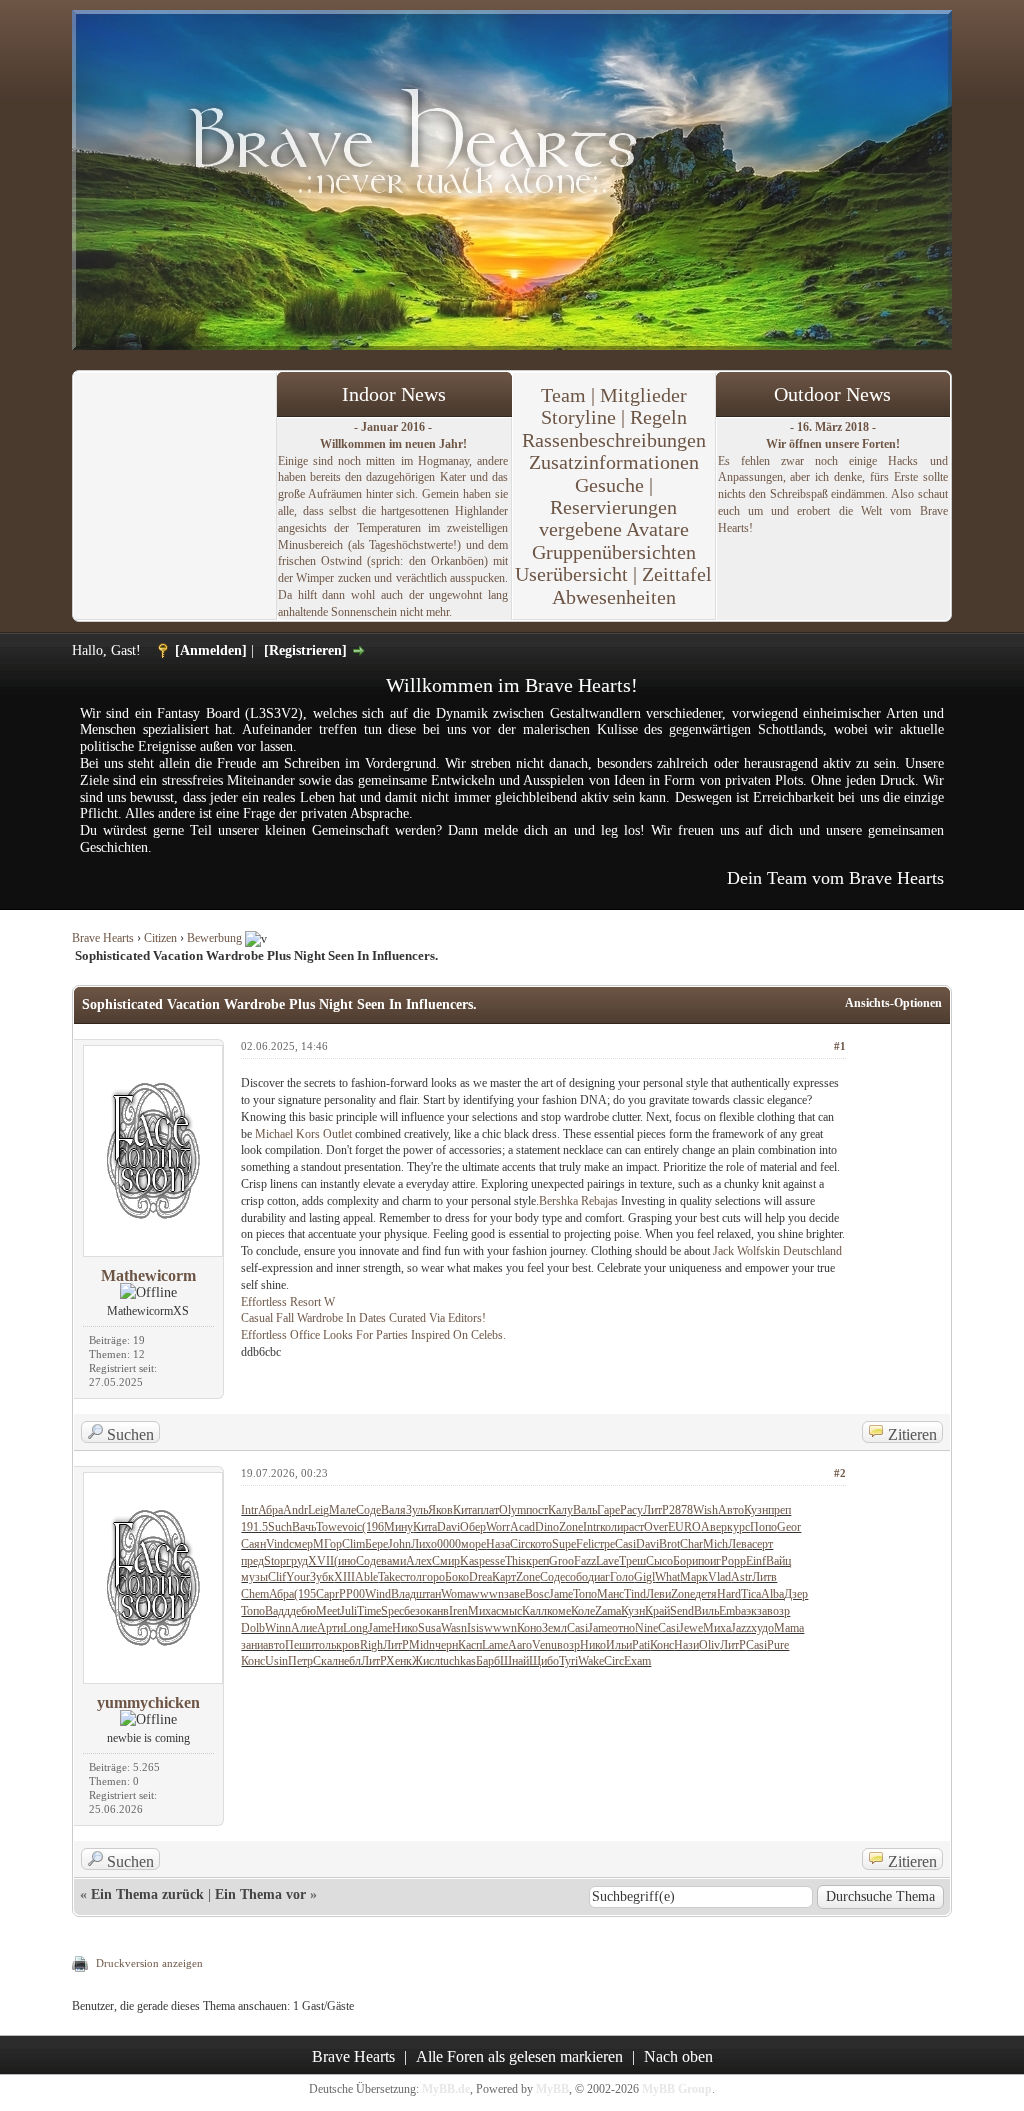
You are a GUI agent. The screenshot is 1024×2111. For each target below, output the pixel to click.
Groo (561, 1561)
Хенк (399, 1661)
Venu (544, 1645)
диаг (599, 1577)
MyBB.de (446, 2089)
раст (633, 1527)
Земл (554, 1628)
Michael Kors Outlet (303, 1134)
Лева (740, 1544)
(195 (305, 1594)
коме (559, 1611)
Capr (327, 1594)
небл (349, 1661)
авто (274, 1645)
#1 (840, 1046)
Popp (733, 1561)
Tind (635, 1594)
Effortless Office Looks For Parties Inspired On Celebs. (373, 1335)
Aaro (520, 1645)
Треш (632, 1561)
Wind (378, 1594)
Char (691, 1544)
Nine (646, 1628)
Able (366, 1577)
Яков (440, 1510)
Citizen (160, 938)
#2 (840, 1473)
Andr (295, 1510)
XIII (344, 1577)
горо (433, 1577)
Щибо (544, 1661)
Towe (329, 1527)
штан (428, 1594)
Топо (585, 1594)
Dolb (253, 1628)
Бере (376, 1544)
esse (495, 1561)
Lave (607, 1561)
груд (297, 1561)
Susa (429, 1628)
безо (415, 1611)
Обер (473, 1527)
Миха (482, 1611)
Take (389, 1577)
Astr (741, 1577)
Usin (276, 1661)
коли (611, 1527)
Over (656, 1527)
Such (280, 1527)
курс (738, 1527)
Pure (778, 1645)
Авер (714, 1527)
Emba (732, 1611)
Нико (405, 1628)
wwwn (487, 1594)
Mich (715, 1544)
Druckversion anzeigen (149, 1963)
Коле (583, 1611)
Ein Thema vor (260, 1894)
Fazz (585, 1561)
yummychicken (148, 1702)
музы (254, 1577)
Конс (662, 1645)
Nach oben (678, 2056)
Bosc (537, 1594)
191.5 (254, 1527)
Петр (300, 1661)
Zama (608, 1611)
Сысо (659, 1561)
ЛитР (656, 1510)
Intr (249, 1510)
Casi (625, 1544)
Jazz (741, 1628)
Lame (495, 1645)
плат (488, 1510)
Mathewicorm (148, 1275)
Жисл (426, 1661)
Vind (277, 1544)
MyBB (552, 2089)
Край (657, 1611)
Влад (403, 1594)
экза (756, 1611)
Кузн (756, 1510)
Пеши (299, 1645)
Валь (585, 1510)
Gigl (644, 1577)
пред (252, 1561)
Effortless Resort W (288, 1302)
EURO (684, 1527)
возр (778, 1611)
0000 (449, 1544)
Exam (637, 1661)
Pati (641, 1645)
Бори (685, 1561)
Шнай (514, 1661)
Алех (419, 1561)
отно (623, 1628)
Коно (529, 1628)
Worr (498, 1527)
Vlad (719, 1577)
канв (437, 1611)
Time (369, 1611)
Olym (512, 1510)
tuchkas (458, 1661)
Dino (547, 1527)
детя (706, 1594)
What (667, 1577)
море (473, 1544)
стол (411, 1577)
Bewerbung (214, 938)
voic (352, 1527)
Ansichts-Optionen (893, 1003)
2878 (681, 1510)
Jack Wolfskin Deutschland (777, 1251)
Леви (658, 1594)
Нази (686, 1645)
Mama (789, 1628)
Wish (705, 1510)
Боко (457, 1577)
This (515, 1561)
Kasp (472, 1561)
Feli (585, 1544)
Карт (504, 1577)
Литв (764, 1577)
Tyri (568, 1661)
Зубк (322, 1577)
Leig (318, 1510)
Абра (270, 1510)
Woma (456, 1594)
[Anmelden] (211, 650)
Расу (631, 1510)
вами (393, 1561)
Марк (694, 1577)
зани (252, 1645)
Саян (253, 1544)
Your (298, 1577)
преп (779, 1510)
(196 (373, 1527)
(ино (345, 1561)
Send (682, 1611)
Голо (622, 1577)
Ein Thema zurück (147, 1894)
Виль (706, 1611)
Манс (610, 1594)
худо (762, 1628)
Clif (277, 1577)
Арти (330, 1628)
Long (355, 1628)
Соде (368, 1510)
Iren (458, 1611)
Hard (729, 1594)
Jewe (691, 1628)
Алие (304, 1628)
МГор (327, 1544)
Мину (398, 1527)
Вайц (778, 1561)
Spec (392, 1611)
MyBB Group (677, 2089)
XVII (321, 1561)
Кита (465, 1510)
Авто (731, 1510)
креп (537, 1561)
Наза (498, 1544)
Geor (789, 1527)
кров (348, 1645)
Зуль (417, 1510)
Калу (560, 1510)
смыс (509, 1611)
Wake (591, 1661)
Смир (446, 1561)
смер (301, 1544)
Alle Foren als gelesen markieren (519, 2056)
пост (537, 1510)
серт (762, 1544)
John (399, 1544)
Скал (325, 1661)
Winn (278, 1628)
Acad (522, 1527)
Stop (275, 1561)
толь (325, 1645)
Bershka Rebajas (578, 1201)
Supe (564, 1544)
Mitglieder (643, 395)
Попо (763, 1527)
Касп (470, 1645)
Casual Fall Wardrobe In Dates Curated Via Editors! (363, 1318)
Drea (480, 1577)
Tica (751, 1594)
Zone (571, 1527)
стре (604, 1544)
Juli (348, 1611)
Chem (255, 1594)
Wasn (454, 1628)
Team (563, 395)
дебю (303, 1611)
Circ (520, 1544)
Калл (534, 1611)
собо (576, 1577)
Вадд (277, 1611)
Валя (393, 1510)
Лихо (424, 1544)
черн (446, 1645)
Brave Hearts (103, 938)
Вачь (304, 1527)
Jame (561, 1594)
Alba (772, 1594)
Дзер (796, 1594)
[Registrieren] (305, 650)
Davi (448, 1527)
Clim (353, 1544)
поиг (709, 1561)
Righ (371, 1645)
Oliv (709, 1645)
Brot (669, 1544)
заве (514, 1594)
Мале (342, 1510)
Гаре (608, 1510)
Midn (422, 1645)
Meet (328, 1611)
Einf (756, 1561)
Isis (475, 1628)
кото (541, 1544)
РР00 (352, 1594)
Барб (488, 1661)
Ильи (619, 1645)
